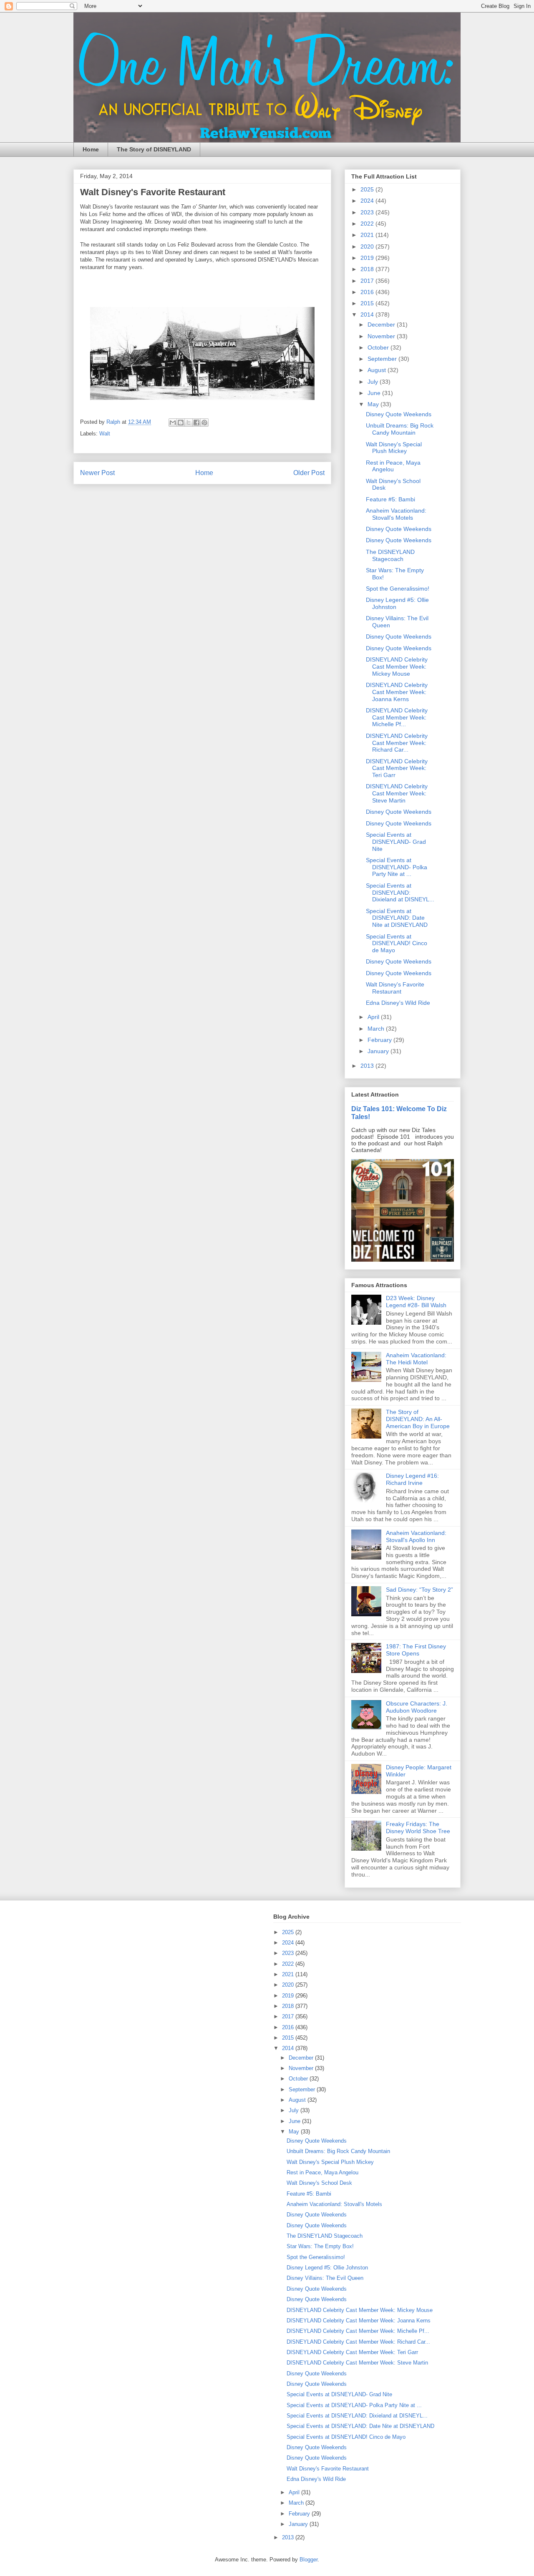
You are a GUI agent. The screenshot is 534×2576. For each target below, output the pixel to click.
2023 (368, 212)
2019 (368, 258)
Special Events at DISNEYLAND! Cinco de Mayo (397, 943)
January (379, 1051)
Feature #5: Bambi (390, 499)
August (378, 370)
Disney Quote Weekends (399, 414)
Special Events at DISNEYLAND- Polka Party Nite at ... (397, 867)
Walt (105, 434)
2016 (368, 292)
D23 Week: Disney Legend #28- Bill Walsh (416, 1302)
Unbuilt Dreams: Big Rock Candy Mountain (400, 429)
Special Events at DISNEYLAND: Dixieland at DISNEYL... (400, 893)
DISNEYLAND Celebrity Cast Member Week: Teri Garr (397, 768)
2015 (368, 303)
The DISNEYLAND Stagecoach (390, 555)
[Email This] (173, 423)
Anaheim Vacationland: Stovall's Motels (396, 514)
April (374, 1017)
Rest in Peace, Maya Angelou (393, 466)
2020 (368, 247)
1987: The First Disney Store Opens (416, 1650)
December (382, 325)
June (375, 393)
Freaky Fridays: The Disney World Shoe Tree (418, 1828)
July (374, 382)
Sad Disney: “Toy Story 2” (419, 1590)
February (380, 1040)
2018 (368, 269)
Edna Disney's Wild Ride (398, 1003)
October (379, 347)
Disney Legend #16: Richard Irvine (412, 1479)
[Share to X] (189, 423)
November (382, 336)
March (377, 1029)
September (383, 359)
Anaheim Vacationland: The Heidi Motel (416, 1359)
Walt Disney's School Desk (319, 2183)
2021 (368, 235)
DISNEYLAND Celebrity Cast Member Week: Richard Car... (397, 743)
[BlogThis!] (181, 423)
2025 (368, 189)
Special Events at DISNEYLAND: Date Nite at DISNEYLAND (397, 918)
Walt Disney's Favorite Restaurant (395, 988)
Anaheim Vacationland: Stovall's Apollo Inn (416, 1536)
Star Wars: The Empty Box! (320, 2246)
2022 (368, 224)
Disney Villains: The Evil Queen (325, 2278)
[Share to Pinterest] (204, 423)
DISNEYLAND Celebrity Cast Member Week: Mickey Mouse (397, 667)
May (374, 404)
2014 (368, 314)
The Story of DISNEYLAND (154, 149)
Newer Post (97, 473)
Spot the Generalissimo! (398, 589)
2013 (368, 1066)
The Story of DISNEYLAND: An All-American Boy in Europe (418, 1419)
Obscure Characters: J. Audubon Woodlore (417, 1707)
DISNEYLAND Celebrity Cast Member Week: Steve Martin (397, 793)
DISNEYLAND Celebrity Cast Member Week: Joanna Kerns (397, 692)
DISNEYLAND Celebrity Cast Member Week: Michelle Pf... (397, 717)
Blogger (309, 2560)
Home (91, 149)
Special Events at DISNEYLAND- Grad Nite (396, 842)
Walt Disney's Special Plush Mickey (394, 448)
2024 (368, 201)
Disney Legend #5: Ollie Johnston (327, 2268)
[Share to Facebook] (196, 423)
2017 (368, 281)
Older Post (309, 473)
